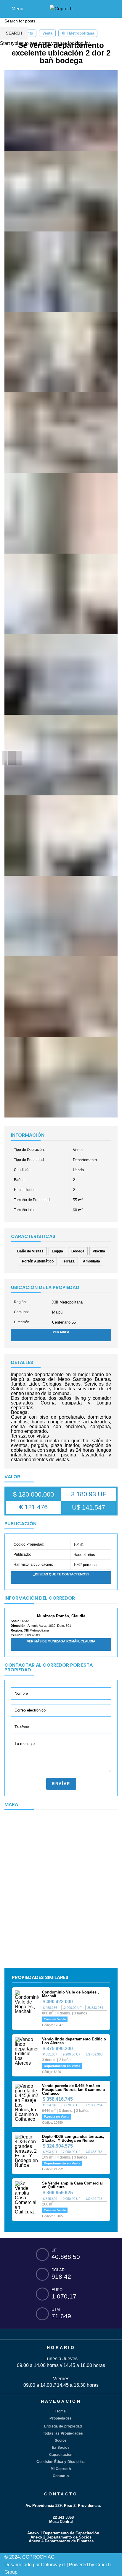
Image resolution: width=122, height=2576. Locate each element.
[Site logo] (61, 8)
